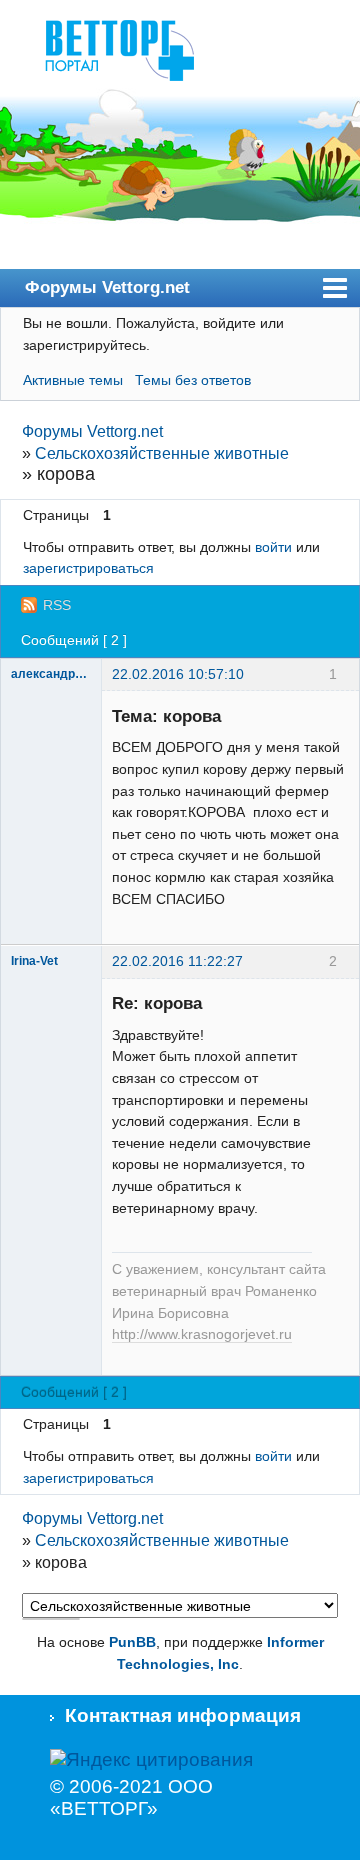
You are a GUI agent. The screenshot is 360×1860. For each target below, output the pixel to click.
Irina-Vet (34, 961)
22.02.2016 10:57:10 (178, 674)
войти (273, 547)
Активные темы (73, 380)
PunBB (132, 1642)
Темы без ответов (193, 380)
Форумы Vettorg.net (107, 287)
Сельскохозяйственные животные (162, 453)
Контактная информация (183, 1715)
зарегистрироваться (88, 568)
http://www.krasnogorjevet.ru (202, 1334)
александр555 (51, 674)
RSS (57, 605)
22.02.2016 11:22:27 (177, 961)
